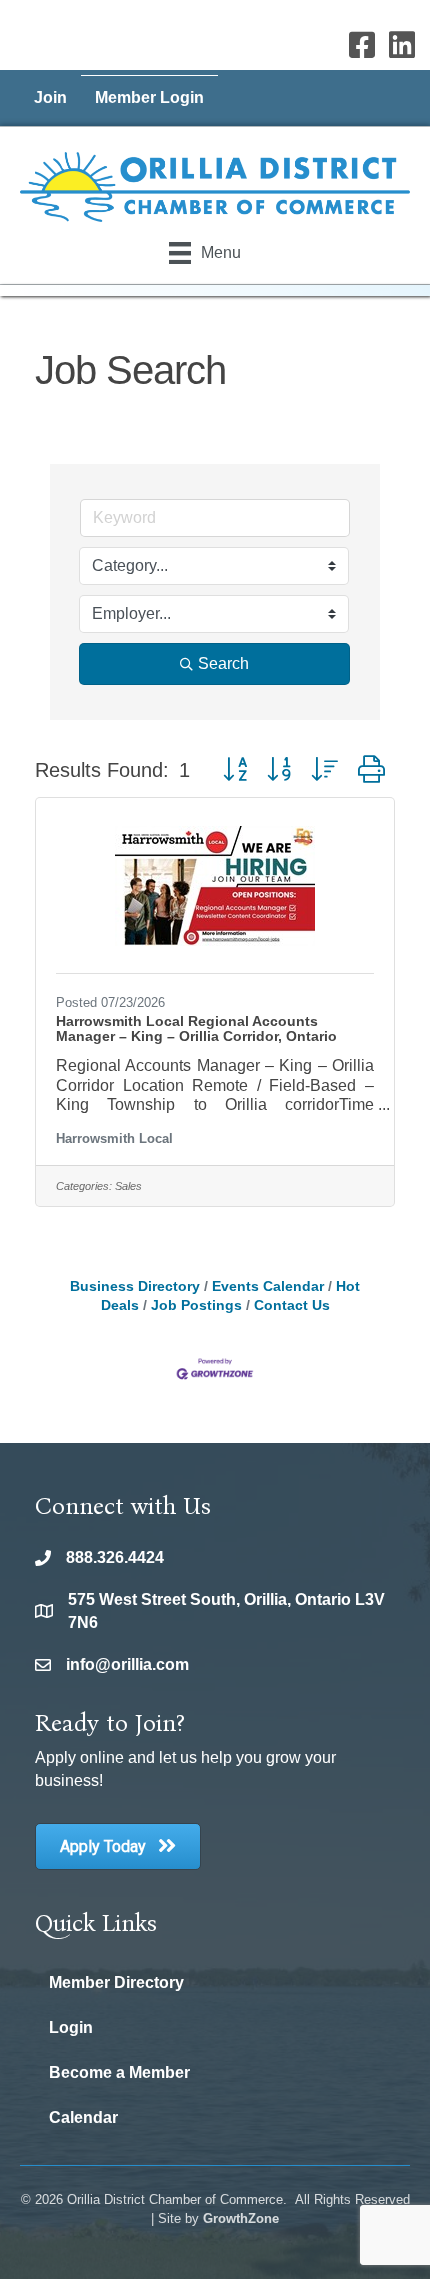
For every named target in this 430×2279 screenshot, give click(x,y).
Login (71, 2027)
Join (50, 97)
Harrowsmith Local (114, 1138)
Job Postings (196, 1305)
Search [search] (223, 663)
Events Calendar (268, 1286)
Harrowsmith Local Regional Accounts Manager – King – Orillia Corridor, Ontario (196, 1028)
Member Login (149, 97)
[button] (235, 769)
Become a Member (119, 2072)
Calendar (83, 2117)
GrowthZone (241, 2218)
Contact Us (292, 1305)
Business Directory (135, 1286)
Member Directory (116, 1982)
